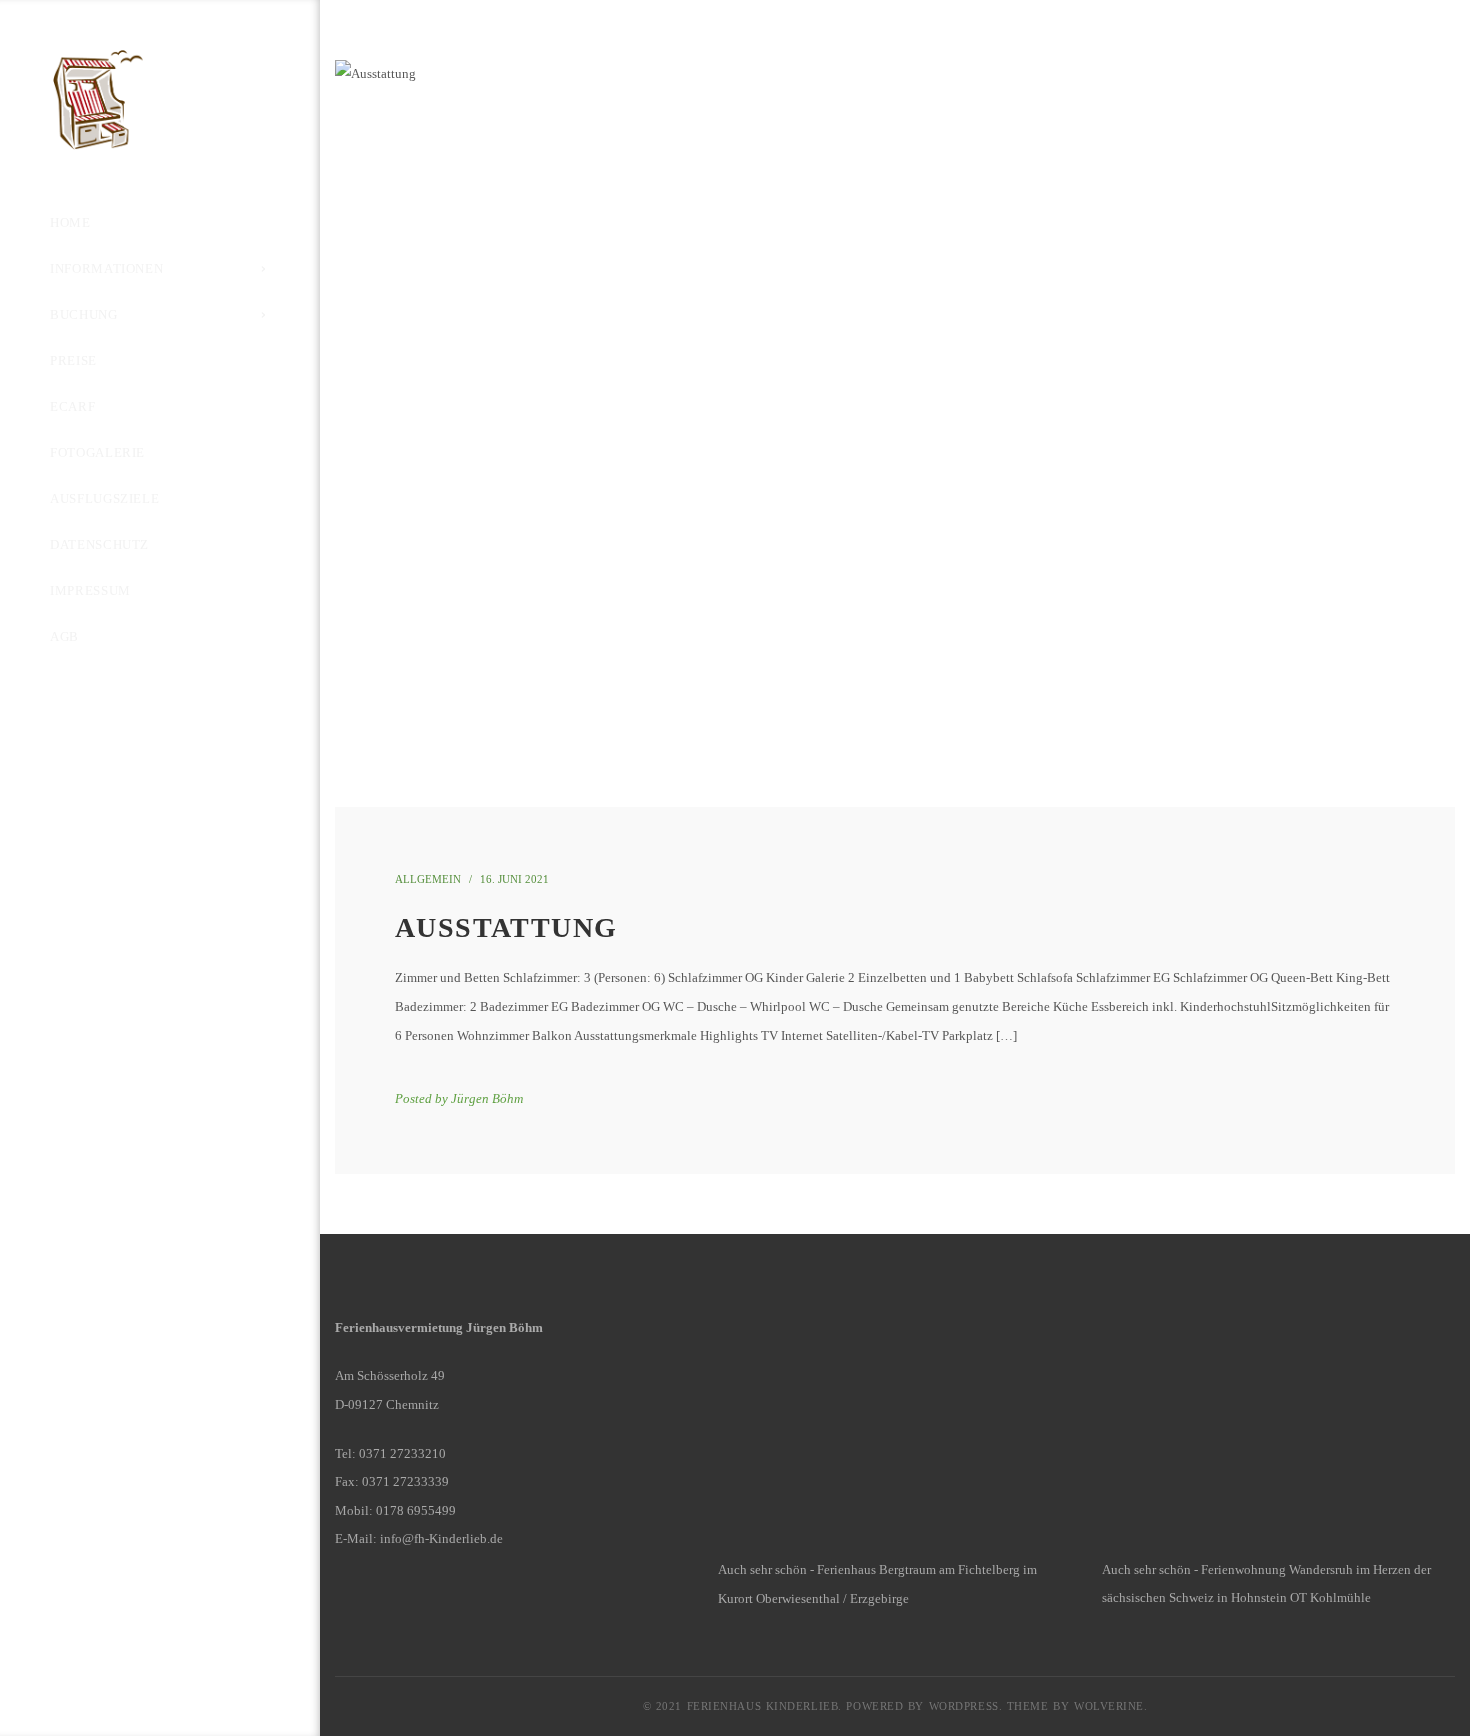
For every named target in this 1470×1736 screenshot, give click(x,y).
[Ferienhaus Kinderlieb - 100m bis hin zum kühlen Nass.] (152, 98)
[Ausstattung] (895, 433)
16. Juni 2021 (514, 879)
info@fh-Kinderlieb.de (441, 1538)
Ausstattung (506, 927)
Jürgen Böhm (487, 1098)
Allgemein (428, 879)
